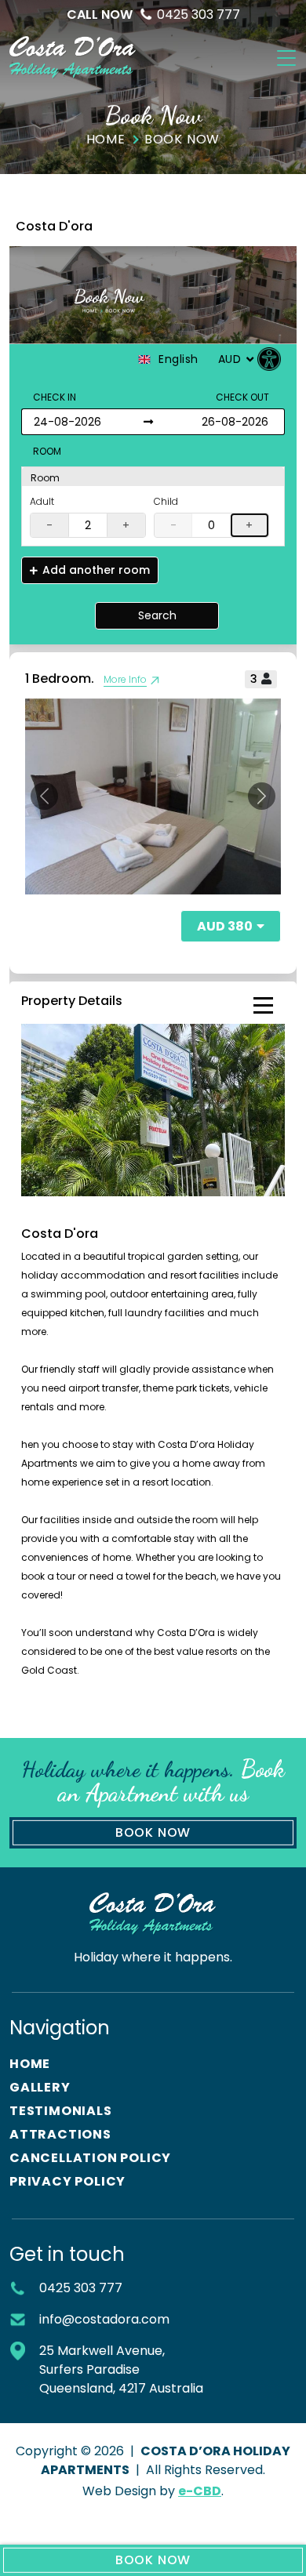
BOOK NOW (153, 2560)
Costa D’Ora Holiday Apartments (73, 58)
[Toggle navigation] (286, 58)
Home (30, 2064)
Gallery (40, 2087)
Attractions (60, 2134)
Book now (153, 1832)
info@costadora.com (104, 2319)
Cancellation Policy (90, 2158)
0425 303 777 (153, 15)
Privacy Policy (67, 2181)
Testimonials (61, 2111)
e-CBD (200, 2491)
